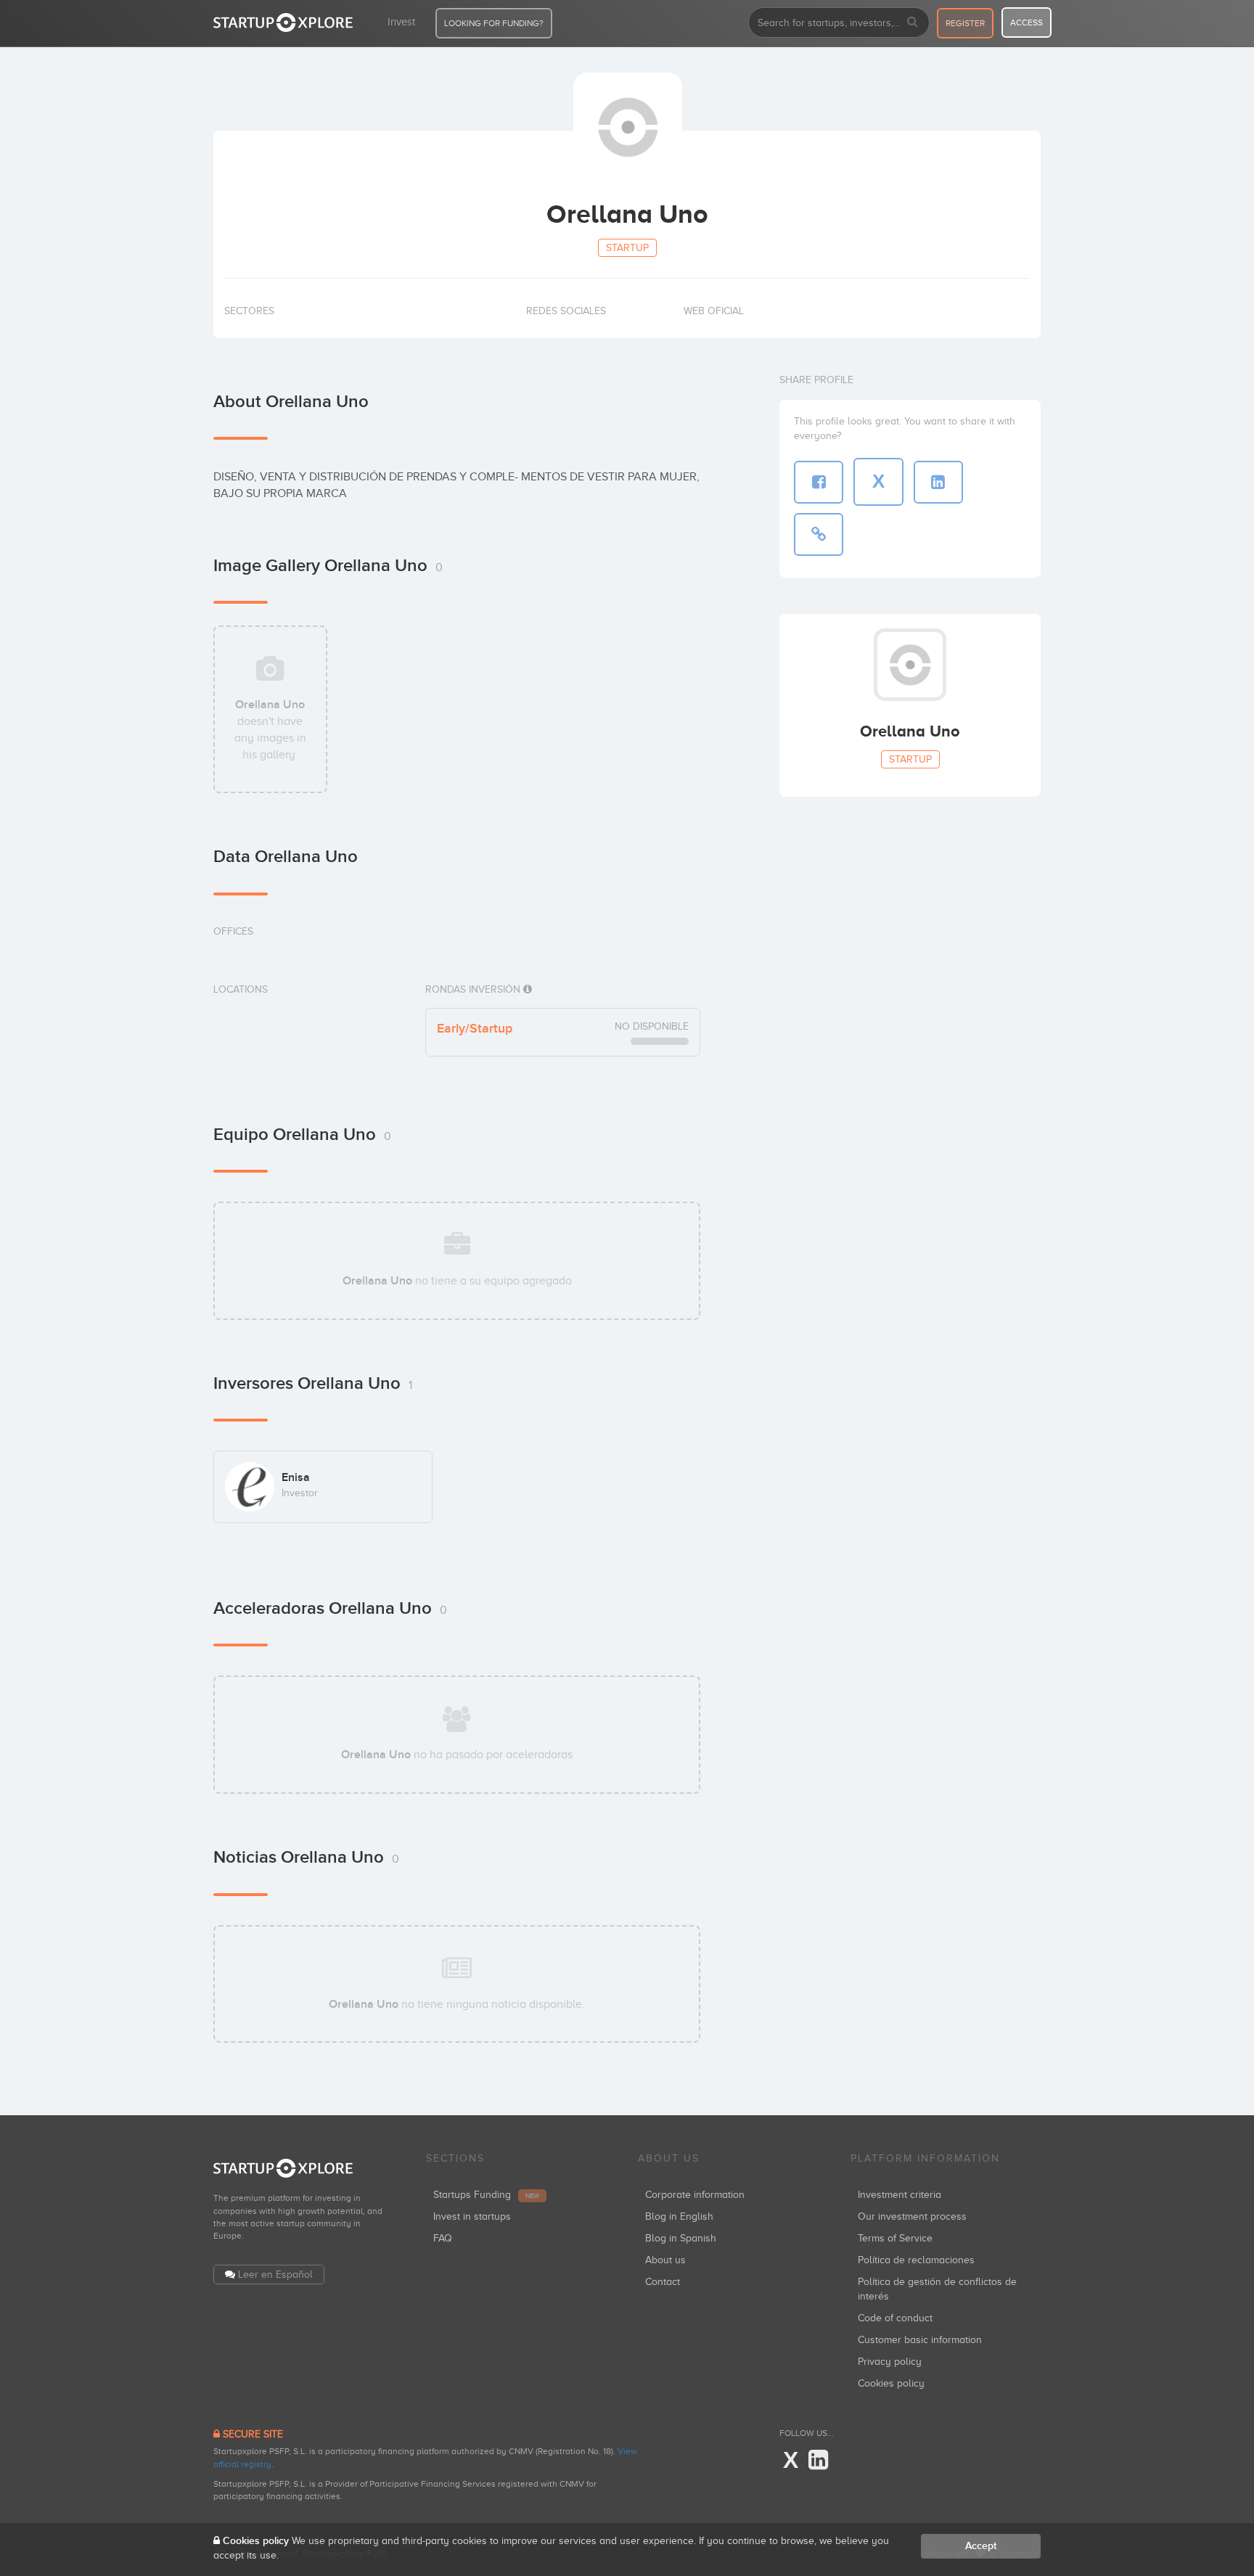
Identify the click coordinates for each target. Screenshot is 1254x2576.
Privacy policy (890, 2362)
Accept (981, 2546)
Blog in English (679, 2216)
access (1026, 22)
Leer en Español (275, 2274)
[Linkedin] (818, 2461)
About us (665, 2260)
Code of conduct (895, 2318)
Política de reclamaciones (916, 2260)
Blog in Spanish (681, 2238)
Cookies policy (891, 2383)
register (965, 23)
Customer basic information (920, 2340)
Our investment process (912, 2216)
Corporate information (695, 2195)
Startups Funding (486, 2195)
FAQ (443, 2238)
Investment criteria (899, 2195)
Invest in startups (472, 2216)
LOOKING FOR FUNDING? (494, 23)
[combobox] (839, 22)
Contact (663, 2282)
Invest (401, 22)
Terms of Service (895, 2238)
